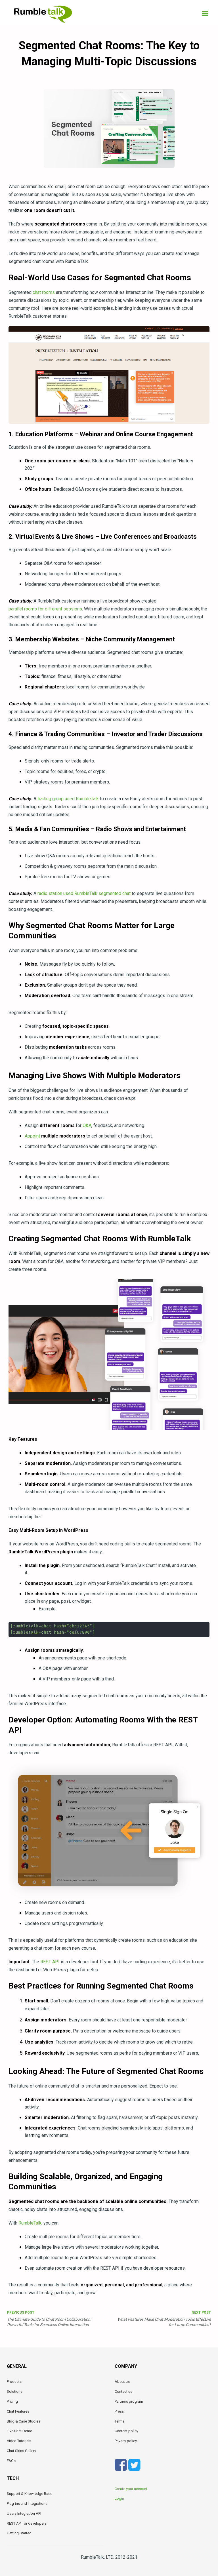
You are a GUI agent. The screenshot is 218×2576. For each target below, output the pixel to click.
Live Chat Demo (20, 2431)
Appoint (55, 1136)
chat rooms (44, 292)
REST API (50, 1962)
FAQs (11, 2461)
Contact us (123, 2391)
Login (119, 2498)
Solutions (15, 2391)
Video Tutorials (19, 2441)
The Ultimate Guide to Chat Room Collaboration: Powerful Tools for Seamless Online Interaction (49, 2319)
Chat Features (18, 2411)
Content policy (126, 2431)
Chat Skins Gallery (21, 2451)
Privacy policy (126, 2441)
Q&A (87, 1125)
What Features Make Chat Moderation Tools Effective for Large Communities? (164, 2319)
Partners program (129, 2401)
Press (119, 2411)
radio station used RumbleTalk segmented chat (84, 893)
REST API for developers (27, 2523)
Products (14, 2382)
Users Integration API (24, 2513)
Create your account (131, 2489)
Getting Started (19, 2533)
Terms (120, 2421)
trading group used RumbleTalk (68, 799)
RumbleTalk (30, 2223)
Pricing (12, 2401)
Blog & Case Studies (24, 2421)
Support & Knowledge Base (30, 2494)
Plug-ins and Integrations (27, 2504)
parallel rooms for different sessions (45, 609)
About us (122, 2382)
